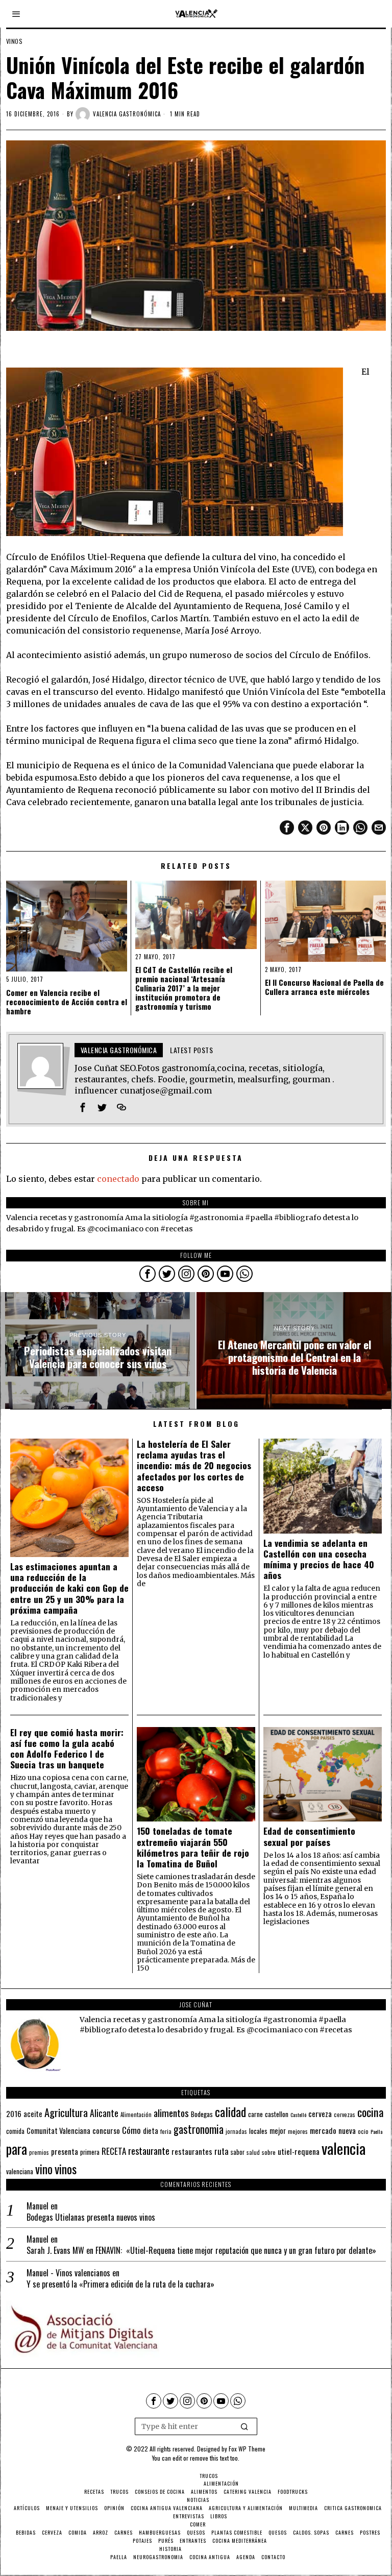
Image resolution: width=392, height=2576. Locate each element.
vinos (66, 2169)
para (17, 2149)
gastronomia (199, 2129)
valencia (344, 2148)
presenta (65, 2151)
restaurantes (192, 2151)
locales (258, 2131)
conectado (118, 1179)
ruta (222, 2151)
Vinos (15, 41)
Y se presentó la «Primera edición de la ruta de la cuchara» (120, 2284)
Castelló (298, 2115)
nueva (347, 2130)
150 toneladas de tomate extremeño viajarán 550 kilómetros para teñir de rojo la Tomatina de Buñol (193, 1847)
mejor (278, 2131)
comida (15, 2131)
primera (90, 2152)
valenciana (20, 2171)
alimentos (171, 2113)
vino (44, 2169)
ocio (363, 2131)
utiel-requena (299, 2151)
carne (255, 2114)
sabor (238, 2152)
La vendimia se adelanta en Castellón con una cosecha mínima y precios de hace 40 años (319, 1559)
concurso (106, 2130)
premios (39, 2152)
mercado (323, 2130)
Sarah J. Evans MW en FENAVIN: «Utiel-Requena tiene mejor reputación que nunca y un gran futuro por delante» (201, 2251)
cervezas (345, 2115)
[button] (245, 2426)
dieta (151, 2131)
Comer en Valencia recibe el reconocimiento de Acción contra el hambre (67, 1002)
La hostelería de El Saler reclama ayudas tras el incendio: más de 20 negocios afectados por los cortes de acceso (194, 1466)
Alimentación (136, 2115)
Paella (376, 2131)
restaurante (149, 2150)
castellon (277, 2114)
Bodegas (202, 2114)
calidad (230, 2112)
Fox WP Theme (247, 2449)
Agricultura (66, 2112)
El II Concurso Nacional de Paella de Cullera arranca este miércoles (324, 987)
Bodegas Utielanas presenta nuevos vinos (91, 2217)
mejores (298, 2131)
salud (253, 2152)
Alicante (104, 2113)
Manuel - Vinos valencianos (68, 2273)
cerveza (320, 2113)
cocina (371, 2112)
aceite (33, 2114)
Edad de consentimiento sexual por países (309, 1836)
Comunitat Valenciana (58, 2131)
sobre (269, 2152)
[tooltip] (287, 828)
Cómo (131, 2130)
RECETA (114, 2151)
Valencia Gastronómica (127, 114)
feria (166, 2131)
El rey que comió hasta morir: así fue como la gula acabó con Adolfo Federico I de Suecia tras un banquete (67, 1748)
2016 (14, 2113)
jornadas (236, 2131)
